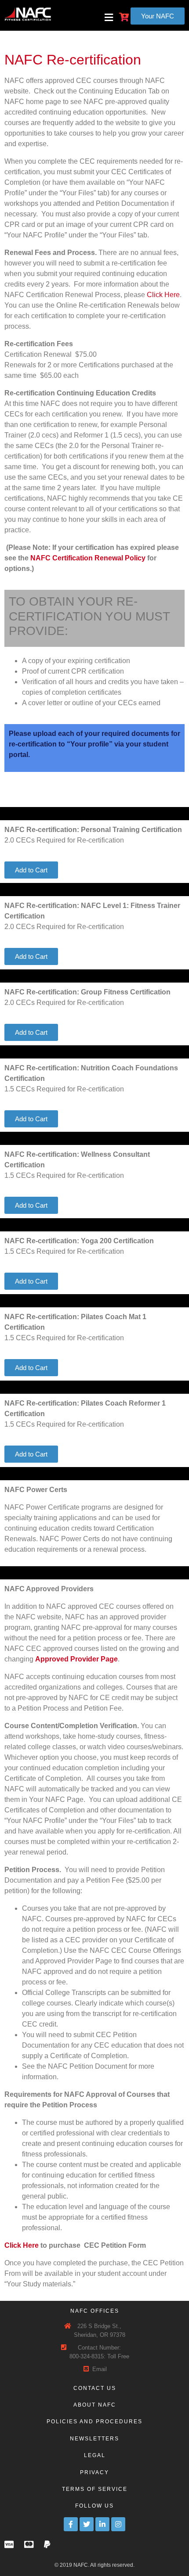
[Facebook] (71, 2524)
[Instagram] (118, 2524)
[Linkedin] (102, 2524)
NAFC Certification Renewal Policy (88, 558)
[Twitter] (87, 2524)
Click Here (163, 295)
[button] (158, 16)
